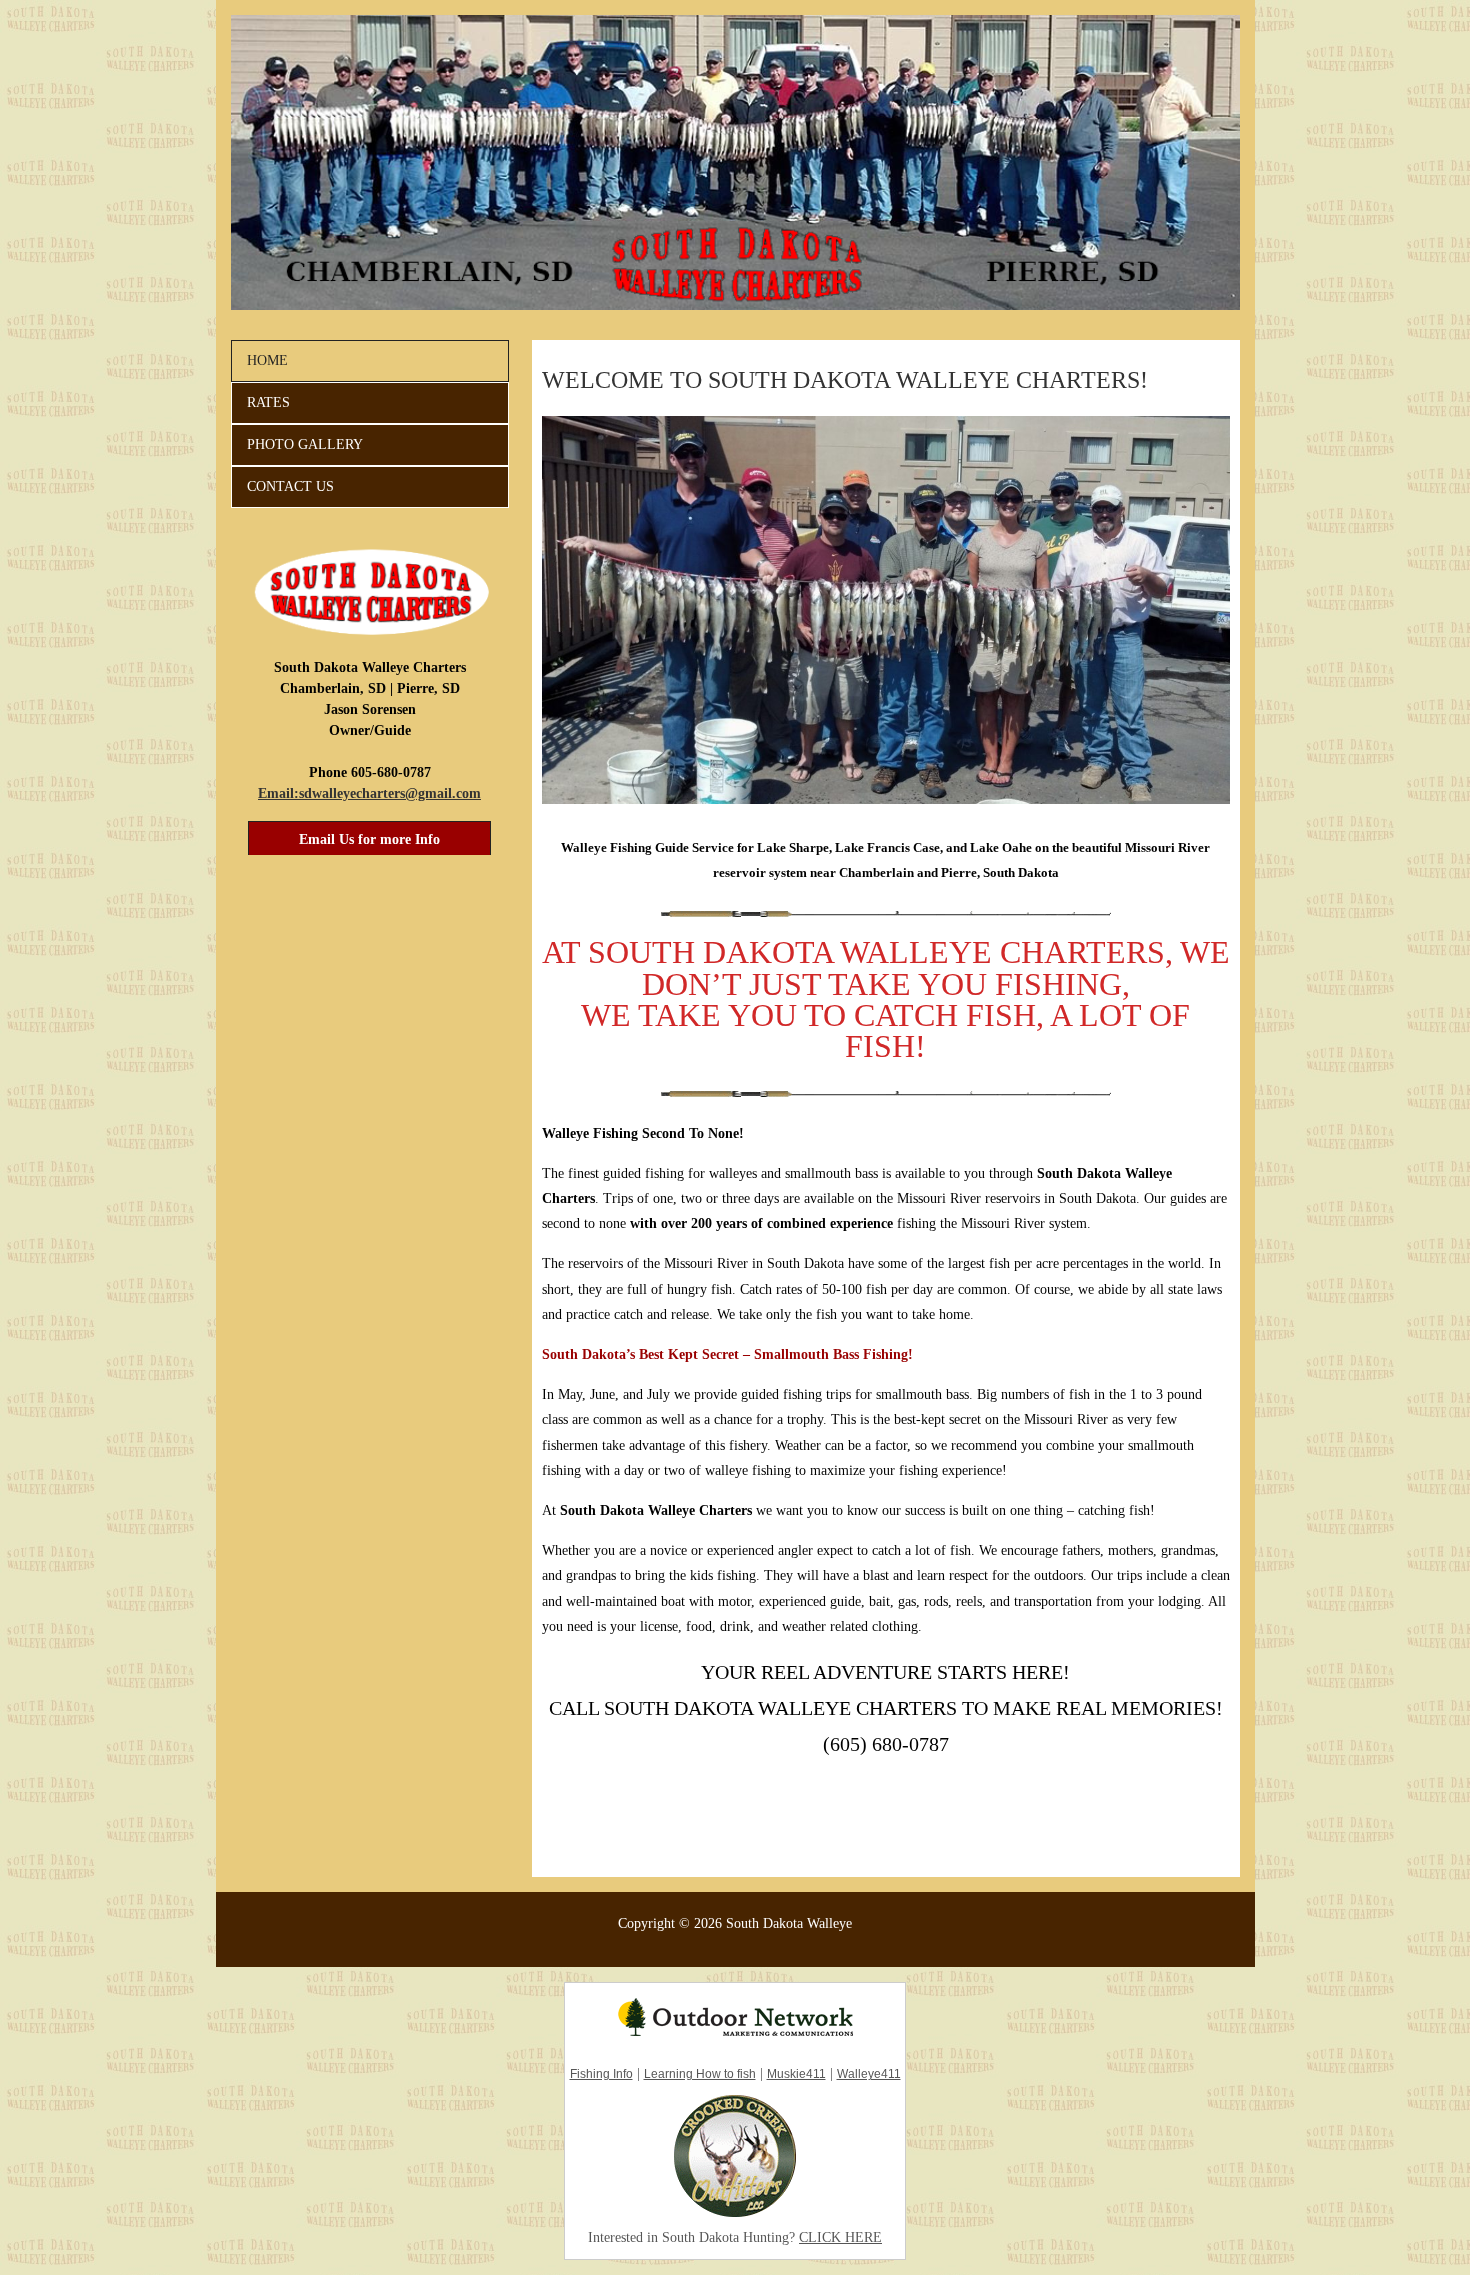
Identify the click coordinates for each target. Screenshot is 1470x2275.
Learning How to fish (700, 2074)
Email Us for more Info (369, 839)
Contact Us (290, 486)
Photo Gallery (305, 444)
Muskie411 (796, 2074)
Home (267, 360)
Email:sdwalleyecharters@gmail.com (369, 793)
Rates (268, 402)
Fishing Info (601, 2074)
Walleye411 (869, 2074)
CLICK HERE (840, 2237)
